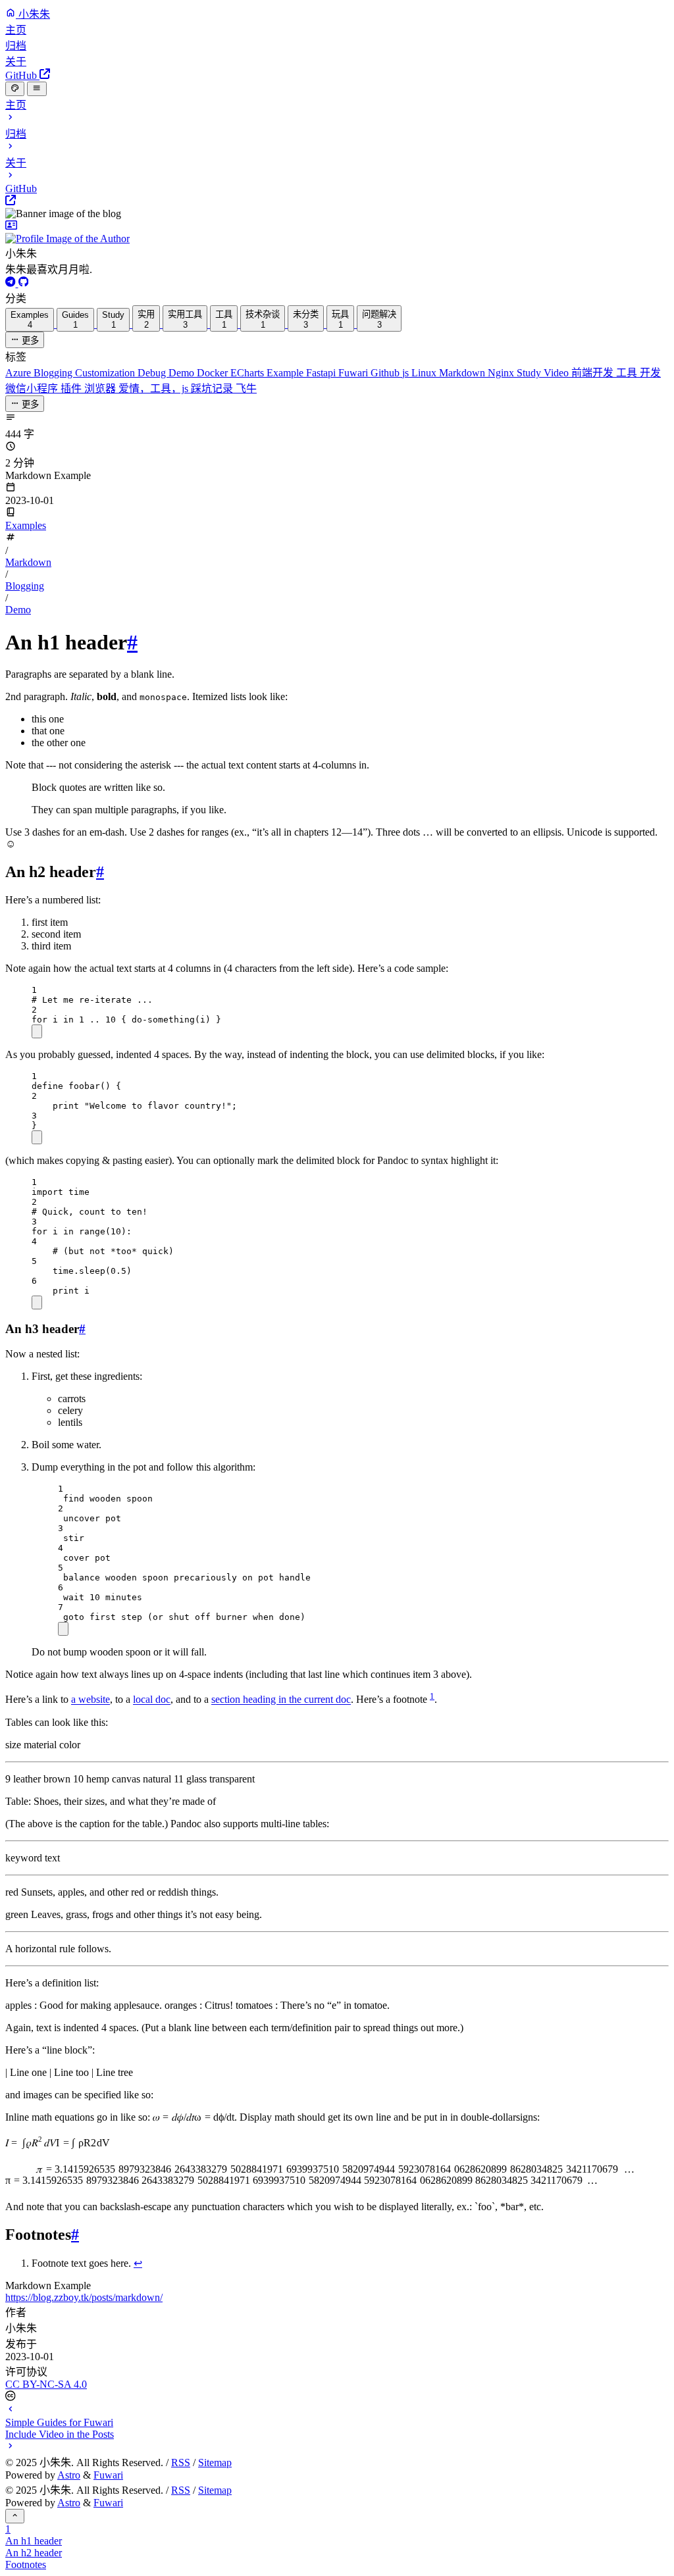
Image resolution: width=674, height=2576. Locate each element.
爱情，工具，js (155, 389)
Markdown (463, 373)
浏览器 (101, 389)
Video (557, 373)
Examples (26, 525)
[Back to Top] (15, 2516)
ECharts (248, 373)
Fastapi (322, 373)
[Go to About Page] (337, 232)
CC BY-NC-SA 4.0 (46, 2384)
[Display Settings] (15, 89)
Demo (183, 373)
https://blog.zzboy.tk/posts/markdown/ (84, 2297)
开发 (650, 373)
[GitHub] (24, 283)
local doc (152, 1700)
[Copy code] (37, 1031)
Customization (106, 373)
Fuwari (354, 373)
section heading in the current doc (281, 1700)
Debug (153, 373)
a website (91, 1700)
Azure (19, 373)
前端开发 (594, 373)
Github (386, 373)
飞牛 (246, 389)
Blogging (54, 373)
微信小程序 (33, 389)
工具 (628, 373)
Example (286, 373)
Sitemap (215, 2462)
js (407, 373)
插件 (72, 389)
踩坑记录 (213, 389)
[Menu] (37, 89)
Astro (69, 2475)
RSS (181, 2462)
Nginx (502, 373)
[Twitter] (12, 283)
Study (530, 373)
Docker (214, 373)
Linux (425, 373)
